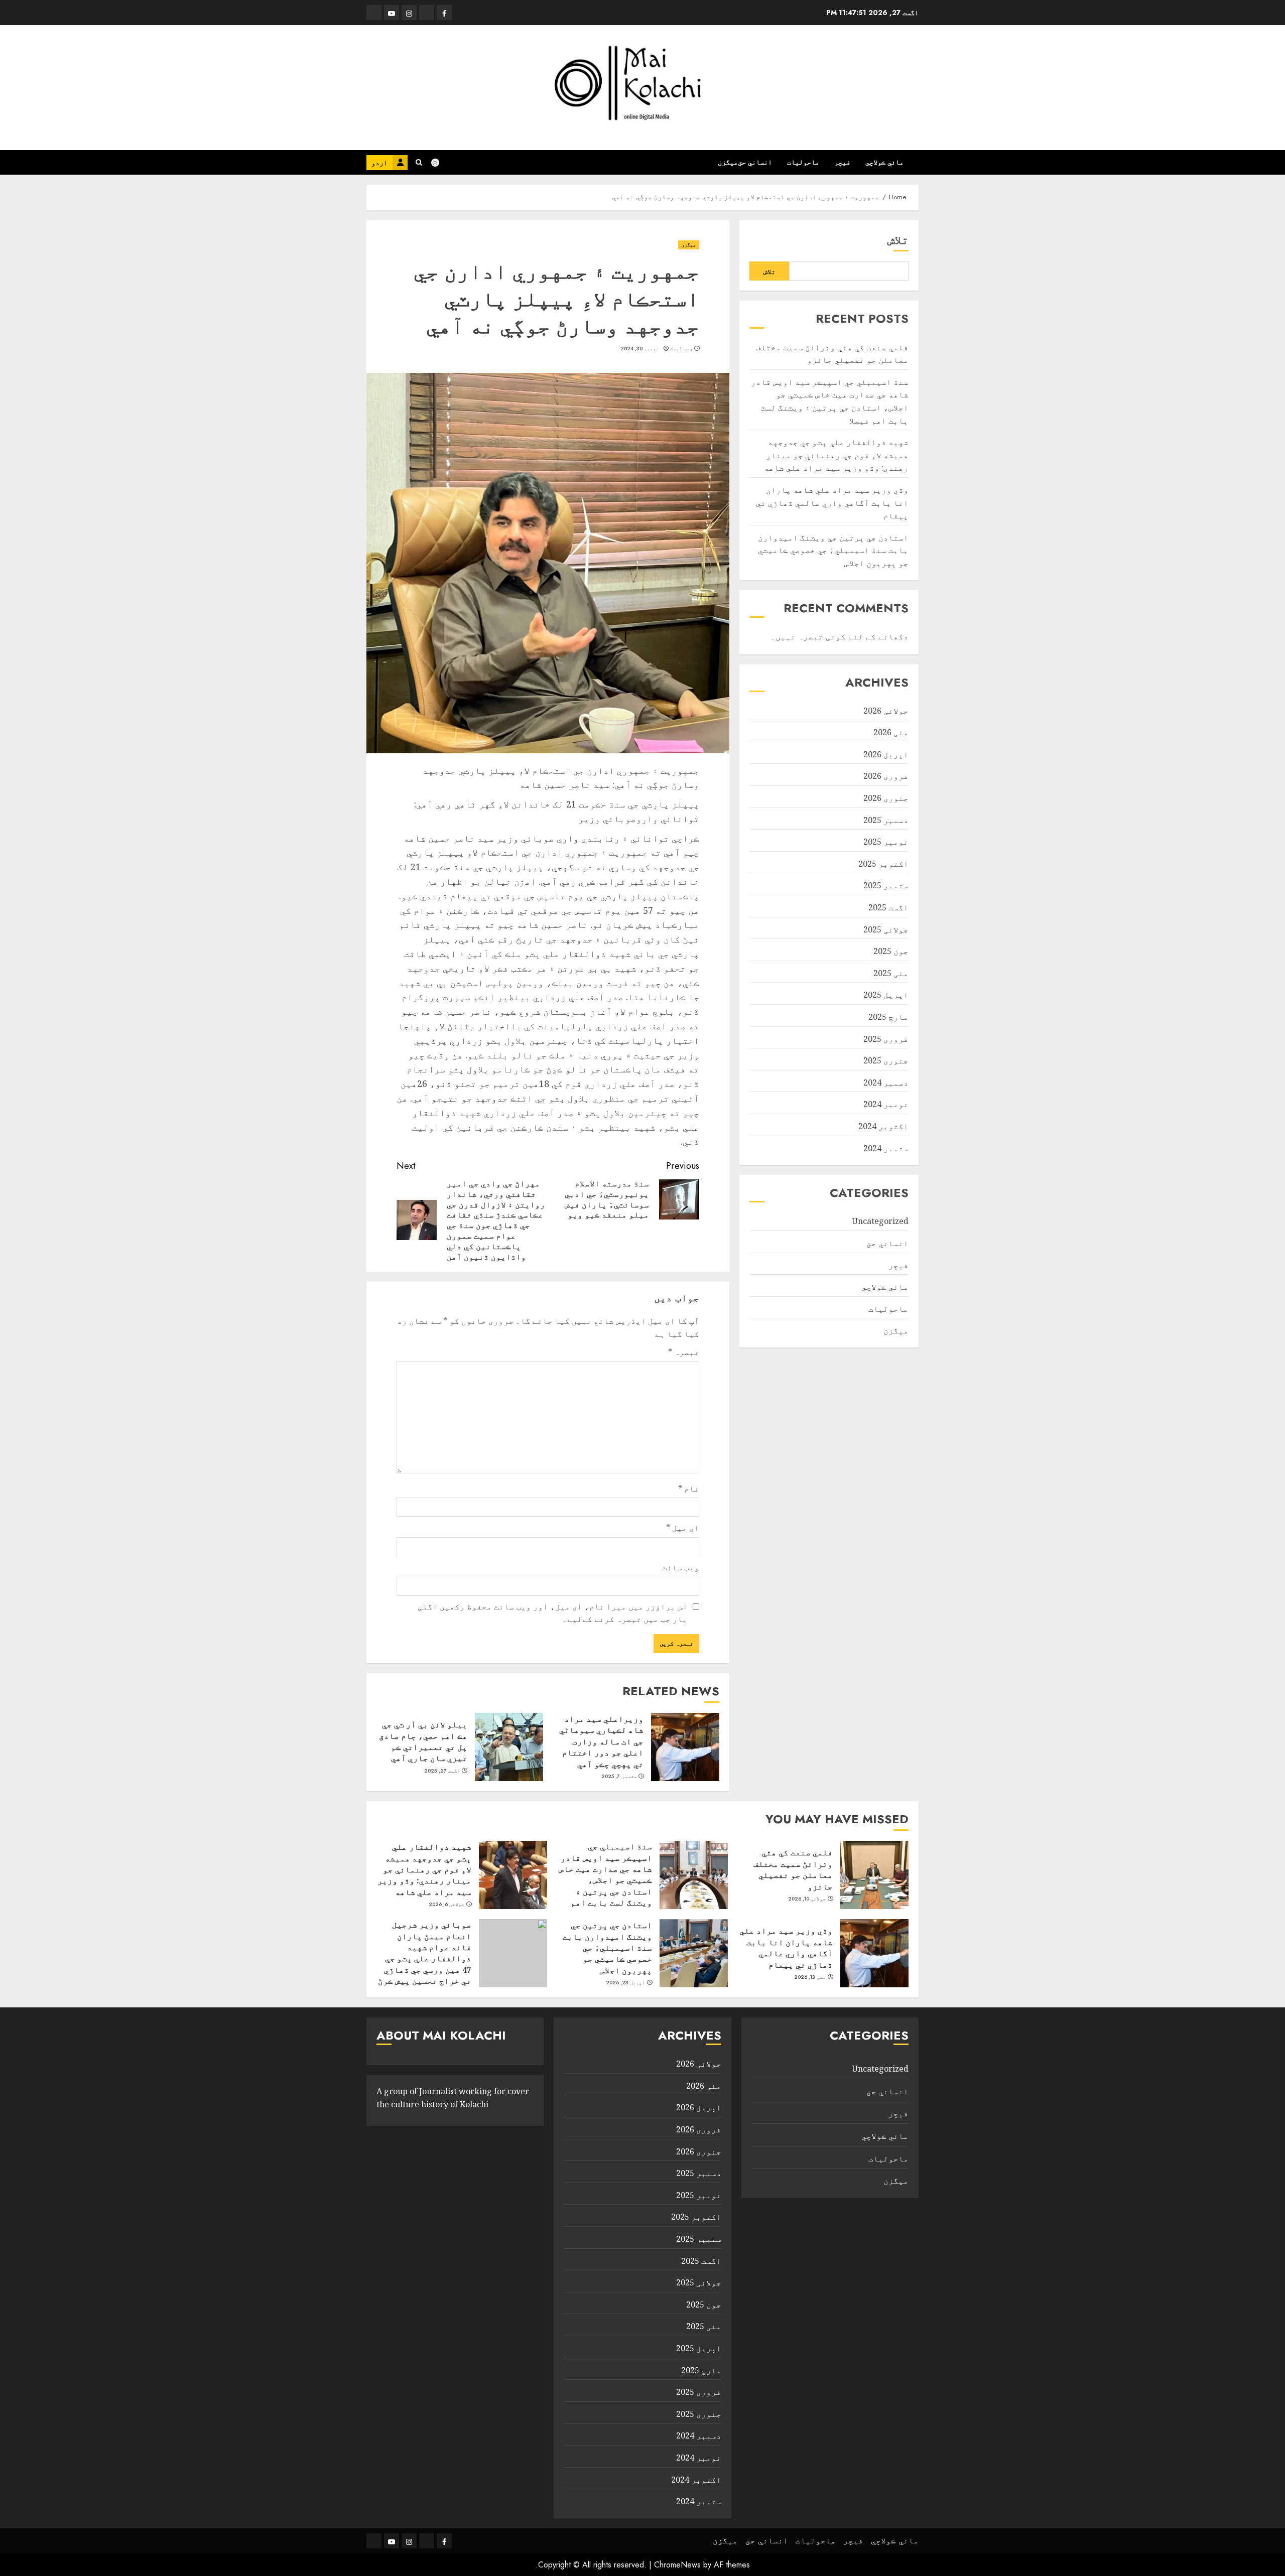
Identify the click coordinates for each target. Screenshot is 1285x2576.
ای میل (683, 1528)
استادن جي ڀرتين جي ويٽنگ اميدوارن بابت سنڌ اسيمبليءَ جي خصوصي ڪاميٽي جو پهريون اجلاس (833, 550)
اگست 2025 (888, 907)
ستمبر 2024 (886, 1148)
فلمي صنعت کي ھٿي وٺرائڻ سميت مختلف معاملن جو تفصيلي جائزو (793, 1869)
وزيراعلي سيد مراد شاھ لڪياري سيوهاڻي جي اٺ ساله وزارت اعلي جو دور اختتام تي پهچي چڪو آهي (601, 1741)
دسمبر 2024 (886, 1082)
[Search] (419, 162)
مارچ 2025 (888, 1017)
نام (689, 1488)
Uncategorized (880, 1221)
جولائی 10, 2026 (807, 1899)
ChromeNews (677, 2565)
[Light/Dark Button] (440, 163)
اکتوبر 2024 (883, 1126)
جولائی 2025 (886, 929)
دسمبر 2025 (886, 820)
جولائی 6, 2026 (447, 1905)
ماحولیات (803, 162)
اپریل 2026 (886, 754)
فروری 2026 (886, 776)
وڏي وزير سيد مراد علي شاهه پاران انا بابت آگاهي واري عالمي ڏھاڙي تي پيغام (832, 503)
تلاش (898, 240)
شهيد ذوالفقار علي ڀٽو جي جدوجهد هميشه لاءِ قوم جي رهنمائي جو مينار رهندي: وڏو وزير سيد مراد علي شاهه (836, 455)
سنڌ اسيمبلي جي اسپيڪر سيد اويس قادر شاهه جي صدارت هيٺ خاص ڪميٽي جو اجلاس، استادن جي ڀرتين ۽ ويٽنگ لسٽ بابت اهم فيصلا (605, 1880)
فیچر (842, 162)
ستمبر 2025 (886, 886)
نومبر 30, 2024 (640, 349)
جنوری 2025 (886, 1060)
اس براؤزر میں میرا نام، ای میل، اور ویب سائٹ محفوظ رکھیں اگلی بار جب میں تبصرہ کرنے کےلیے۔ (553, 1613)
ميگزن (728, 162)
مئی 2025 (891, 973)
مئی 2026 (891, 732)
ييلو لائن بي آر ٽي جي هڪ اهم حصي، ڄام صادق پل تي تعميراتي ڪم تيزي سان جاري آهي (423, 1741)
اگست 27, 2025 (442, 1771)
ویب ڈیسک (681, 349)
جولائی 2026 (886, 711)
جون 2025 (891, 951)
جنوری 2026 (886, 798)
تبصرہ (684, 1352)
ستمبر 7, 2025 (619, 1777)
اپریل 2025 (886, 995)
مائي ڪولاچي (884, 162)
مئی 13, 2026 (810, 1977)
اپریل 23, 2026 (626, 1983)
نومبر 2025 (886, 842)
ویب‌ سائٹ (681, 1567)
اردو (379, 163)
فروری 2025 (886, 1039)
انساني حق (755, 162)
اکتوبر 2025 (883, 864)
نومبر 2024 (886, 1104)
